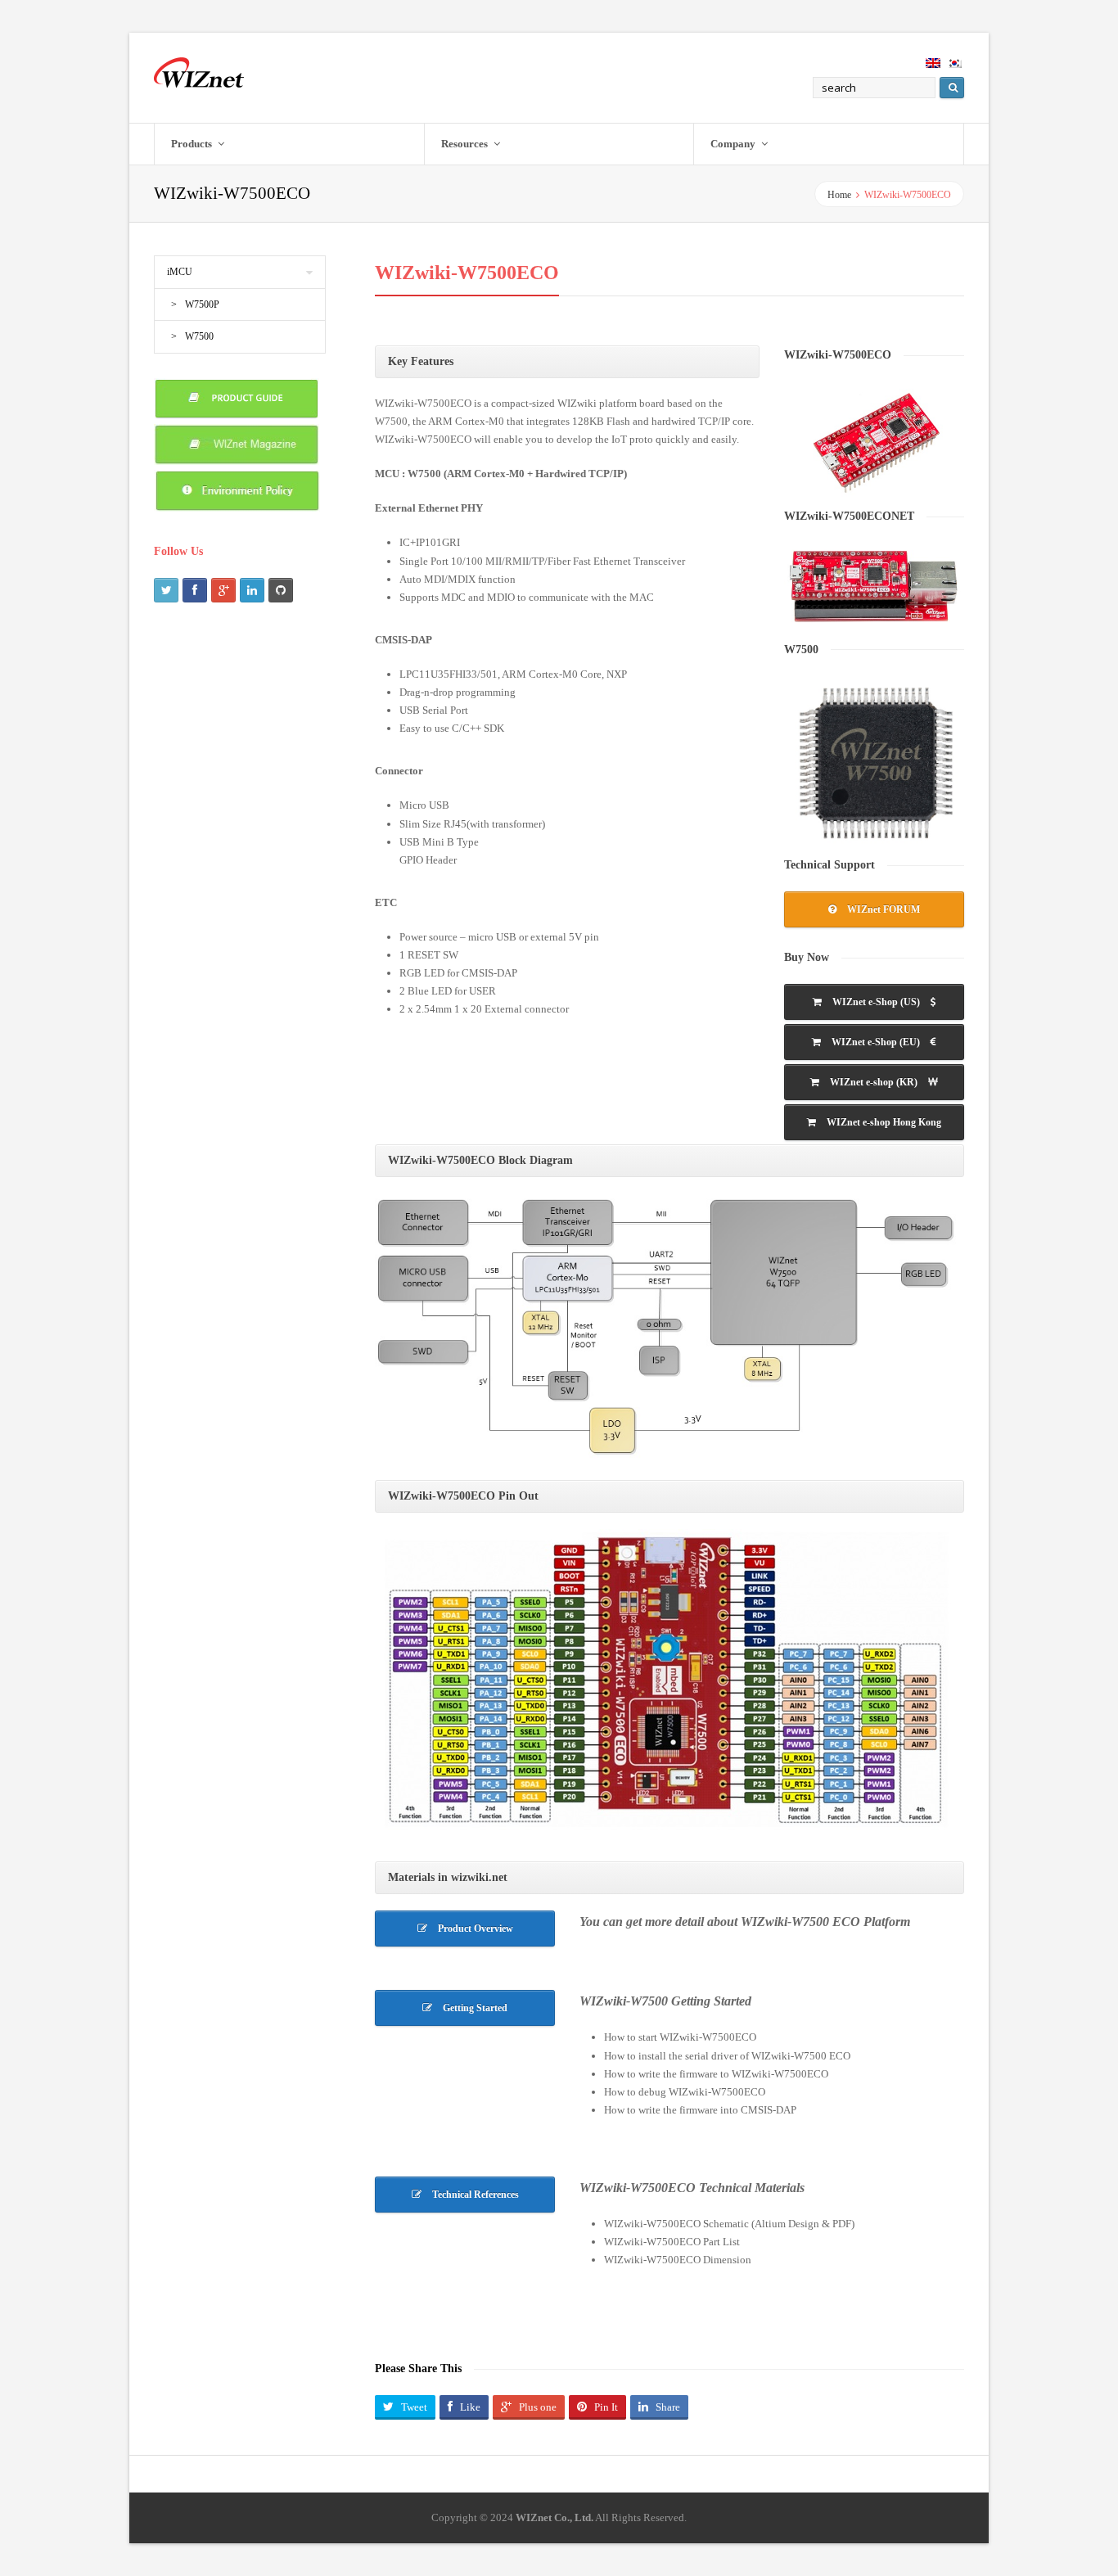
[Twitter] (166, 590)
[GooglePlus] (223, 590)
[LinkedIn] (252, 590)
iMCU (180, 272)
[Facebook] (195, 590)
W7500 (199, 336)
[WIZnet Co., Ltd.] (199, 72)
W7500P (202, 305)
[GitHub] (281, 590)
